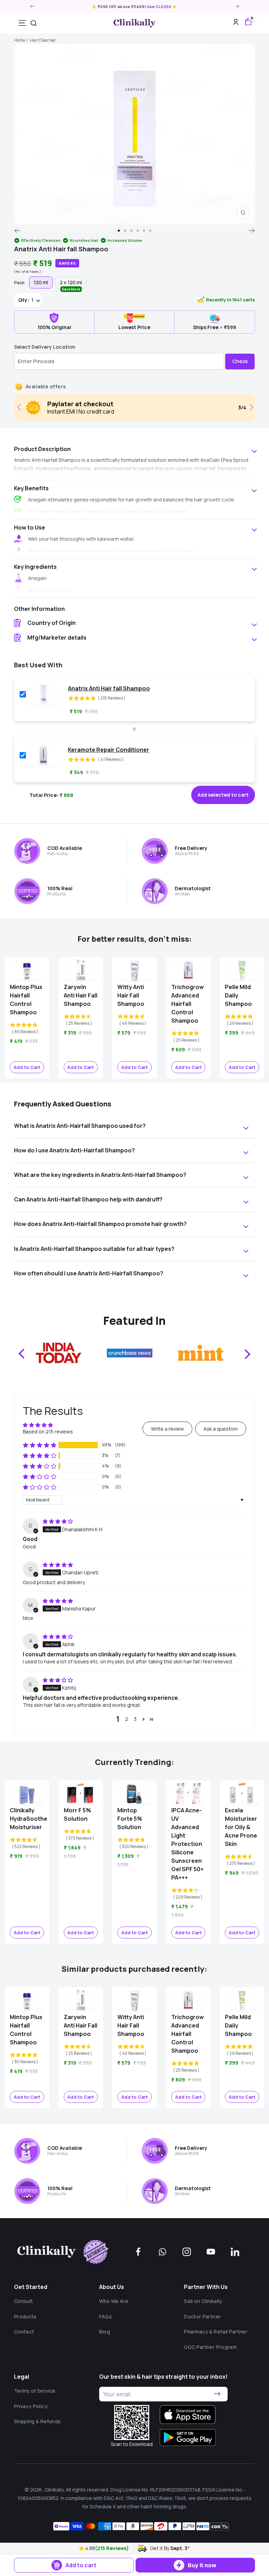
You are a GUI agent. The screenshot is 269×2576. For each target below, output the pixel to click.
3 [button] (135, 1719)
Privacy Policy (31, 2406)
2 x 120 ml (71, 284)
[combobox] (34, 23)
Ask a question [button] (221, 1429)
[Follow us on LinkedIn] (235, 2252)
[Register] (217, 2394)
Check (240, 361)
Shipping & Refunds (37, 2421)
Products (25, 2316)
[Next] (252, 231)
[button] (82, 2548)
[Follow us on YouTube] (211, 2252)
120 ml (41, 282)
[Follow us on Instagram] (187, 2252)
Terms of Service (35, 2391)
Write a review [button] (167, 1429)
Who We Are (114, 2301)
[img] (58, 1521)
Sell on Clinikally (203, 2301)
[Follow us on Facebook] (138, 2252)
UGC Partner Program (210, 2347)
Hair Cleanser (43, 40)
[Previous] (17, 231)
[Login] (236, 23)
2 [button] (127, 1719)
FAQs (105, 2316)
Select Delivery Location (45, 347)
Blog (105, 2332)
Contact (24, 2332)
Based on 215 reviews (48, 1432)
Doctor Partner (202, 2316)
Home (20, 40)
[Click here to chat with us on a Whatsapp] (163, 2252)
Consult (23, 2301)
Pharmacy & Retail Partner (216, 2332)
